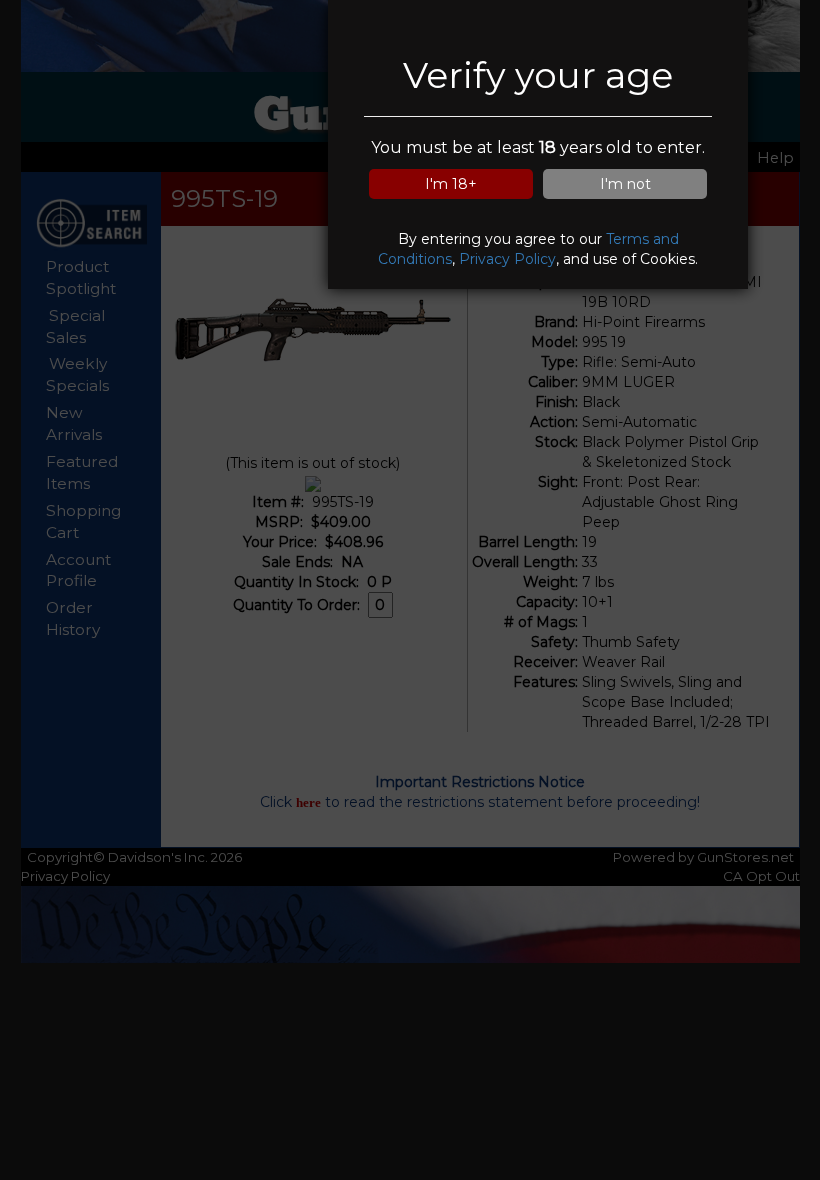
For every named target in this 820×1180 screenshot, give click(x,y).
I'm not (625, 184)
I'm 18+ (451, 184)
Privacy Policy (507, 259)
